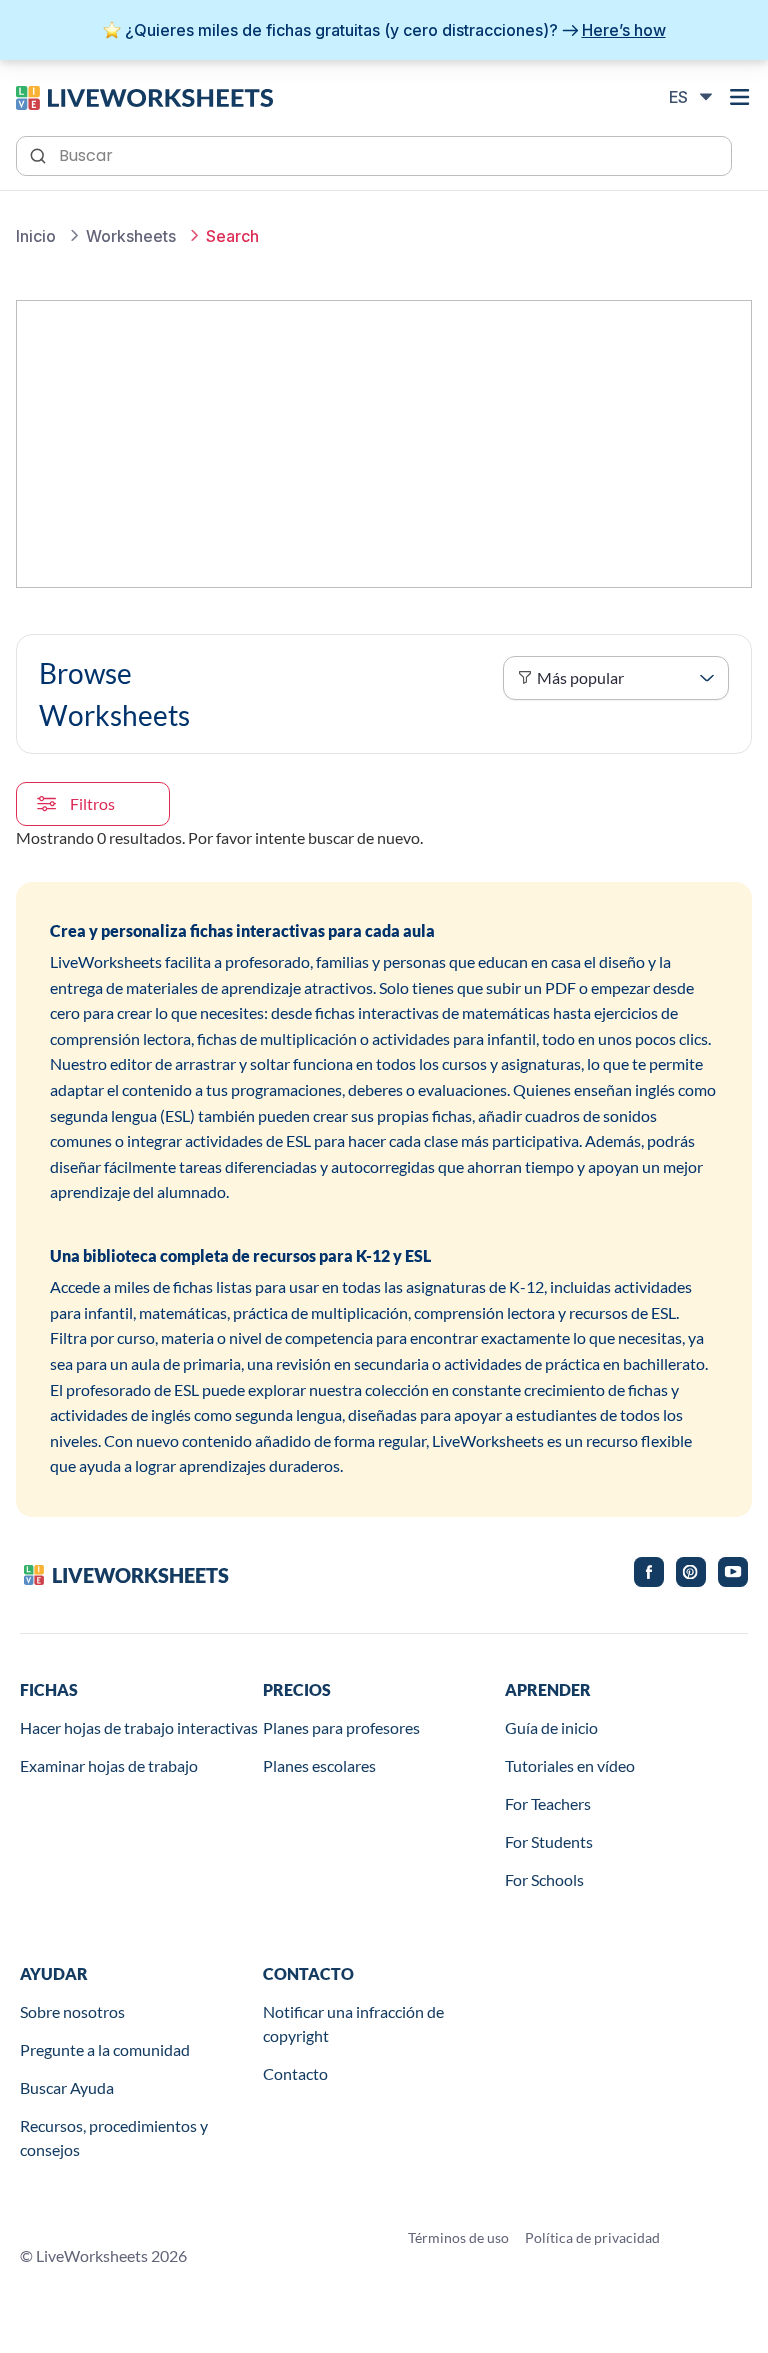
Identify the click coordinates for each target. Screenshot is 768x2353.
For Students (549, 1841)
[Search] (40, 154)
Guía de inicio (551, 1727)
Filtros (92, 803)
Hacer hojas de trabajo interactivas (139, 1727)
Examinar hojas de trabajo (109, 1765)
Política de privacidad (592, 2237)
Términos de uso (458, 2237)
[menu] (740, 97)
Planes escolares (319, 1765)
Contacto (295, 2073)
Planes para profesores (341, 1727)
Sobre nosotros (72, 2011)
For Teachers (548, 1803)
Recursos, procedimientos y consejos (114, 2137)
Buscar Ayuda (67, 2087)
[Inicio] (144, 96)
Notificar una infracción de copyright (353, 2023)
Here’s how (624, 30)
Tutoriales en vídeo (570, 1765)
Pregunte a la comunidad (105, 2049)
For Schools (544, 1879)
